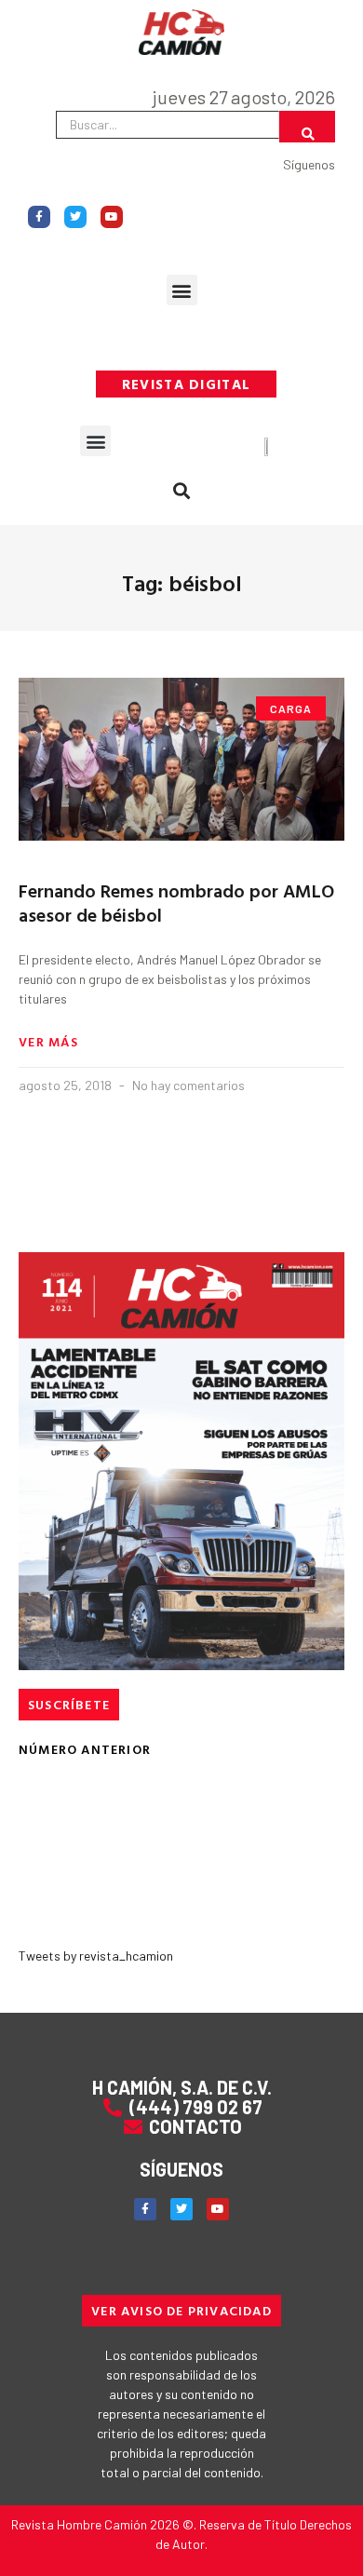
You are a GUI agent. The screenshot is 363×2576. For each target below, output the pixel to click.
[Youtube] (112, 217)
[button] (182, 290)
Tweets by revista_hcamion (96, 1956)
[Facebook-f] (39, 217)
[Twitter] (75, 217)
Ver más (48, 1042)
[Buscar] (307, 127)
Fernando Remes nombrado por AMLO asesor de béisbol (176, 902)
